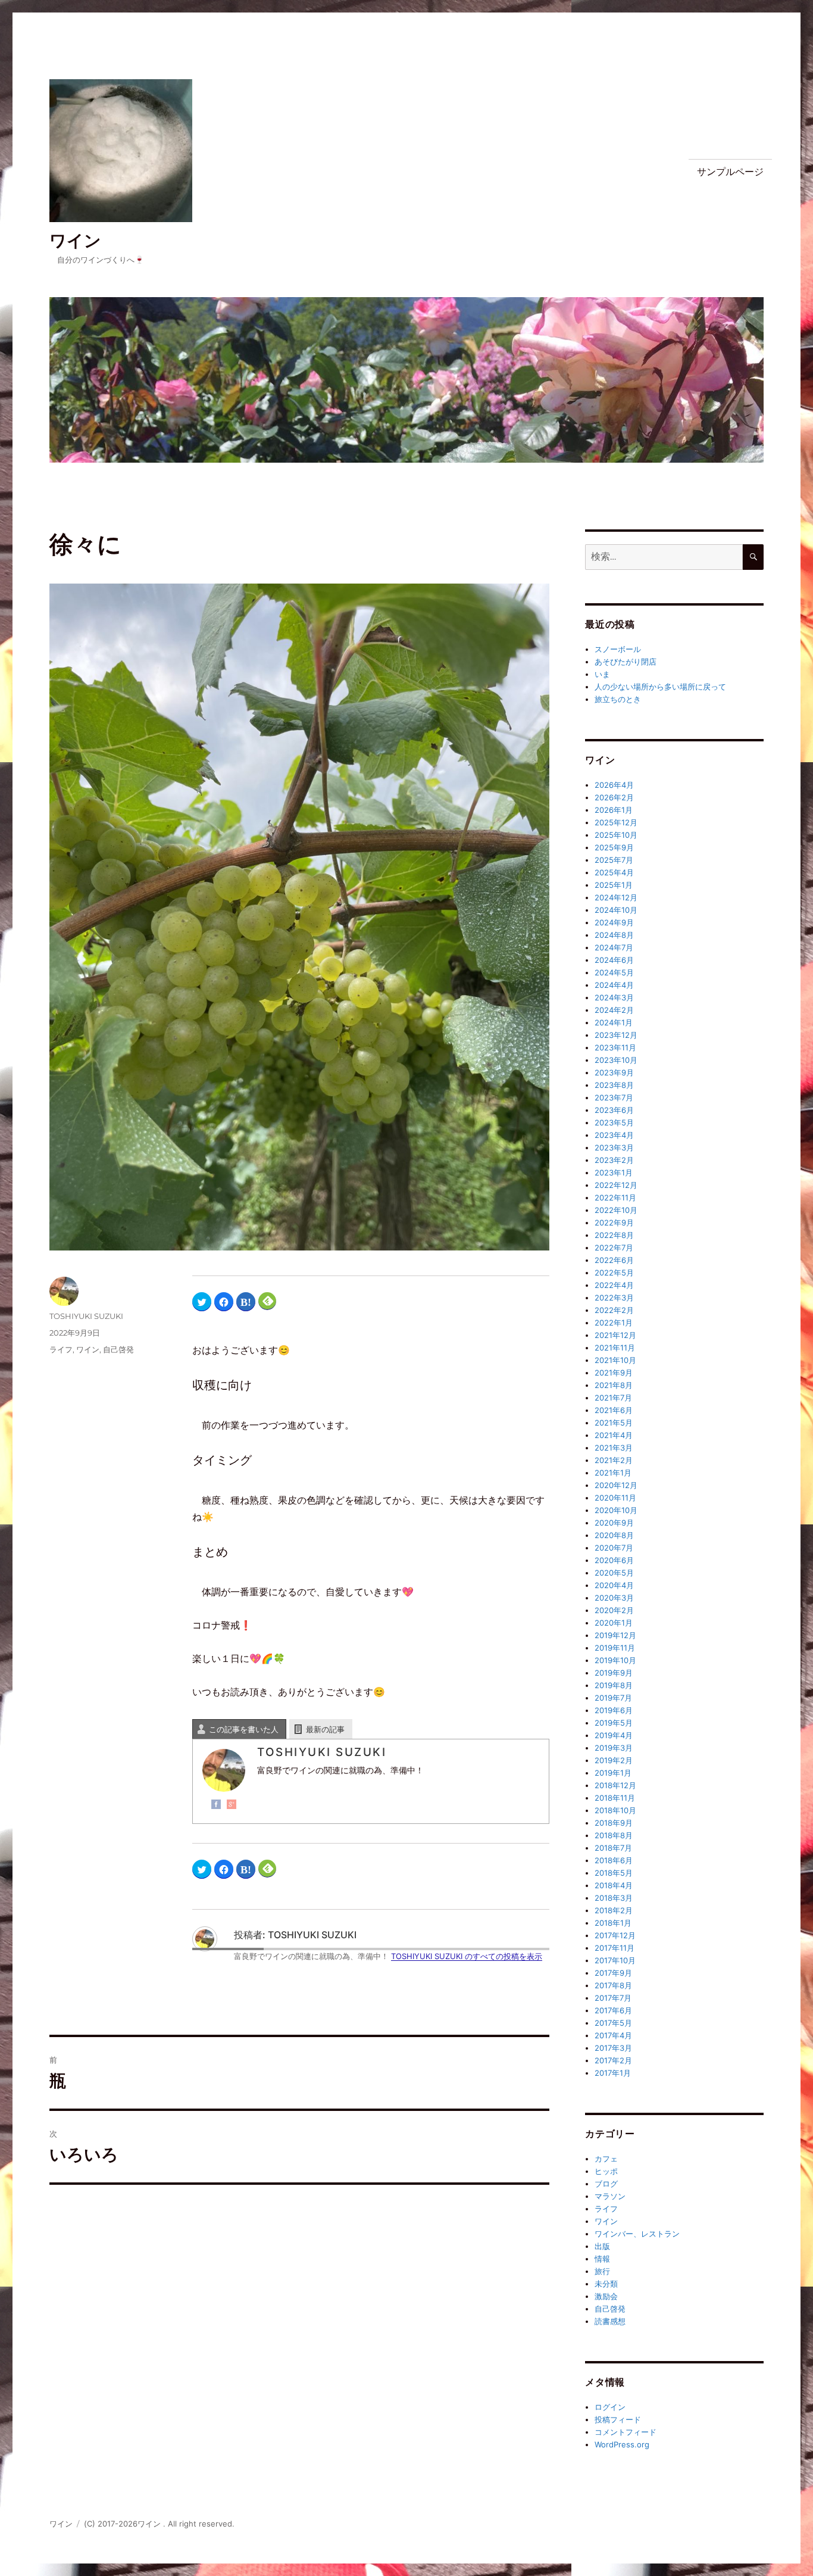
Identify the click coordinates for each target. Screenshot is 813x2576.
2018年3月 (614, 1898)
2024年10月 (616, 910)
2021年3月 (614, 1448)
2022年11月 (615, 1197)
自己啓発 (118, 1349)
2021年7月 (613, 1398)
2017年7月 (613, 1998)
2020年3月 (614, 1598)
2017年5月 (613, 2023)
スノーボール (618, 649)
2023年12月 (616, 1035)
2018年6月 (614, 1860)
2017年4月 (613, 2035)
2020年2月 (614, 1610)
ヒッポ (606, 2171)
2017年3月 (613, 2048)
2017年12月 (615, 1935)
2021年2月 (614, 1460)
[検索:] (664, 557)
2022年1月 (614, 1323)
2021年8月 (614, 1385)
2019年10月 (615, 1660)
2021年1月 (613, 1473)
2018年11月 (615, 1798)
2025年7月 (614, 860)
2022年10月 (616, 1210)
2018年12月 (615, 1785)
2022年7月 (614, 1248)
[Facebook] (216, 1804)
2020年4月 (614, 1585)
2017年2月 (613, 2060)
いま (602, 674)
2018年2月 (614, 1910)
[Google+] (232, 1804)
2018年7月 (613, 1848)
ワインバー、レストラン (637, 2234)
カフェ (606, 2159)
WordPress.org (622, 2444)
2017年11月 (615, 1948)
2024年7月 (614, 947)
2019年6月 (614, 1710)
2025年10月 (616, 835)
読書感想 (610, 2321)
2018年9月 (614, 1823)
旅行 (602, 2271)
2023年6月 (614, 1110)
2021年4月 (614, 1435)
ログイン (610, 2407)
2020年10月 (616, 1510)
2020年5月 (614, 1573)
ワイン (75, 241)
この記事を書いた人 (244, 1729)
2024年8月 (614, 935)
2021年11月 (615, 1348)
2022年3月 (614, 1298)
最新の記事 (325, 1729)
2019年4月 (614, 1735)
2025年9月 (614, 847)
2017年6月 (613, 2010)
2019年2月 (614, 1760)
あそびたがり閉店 (626, 662)
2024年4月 (614, 985)
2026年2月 (614, 797)
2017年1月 (613, 2073)
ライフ (61, 1349)
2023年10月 (616, 1060)
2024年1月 (614, 1022)
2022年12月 (616, 1185)
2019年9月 (614, 1673)
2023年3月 (614, 1147)
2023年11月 (615, 1047)
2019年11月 (615, 1648)
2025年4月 (614, 872)
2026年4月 (614, 785)
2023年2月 (614, 1160)
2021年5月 (614, 1423)
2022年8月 (614, 1235)
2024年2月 (614, 1010)
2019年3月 (614, 1748)
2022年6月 (614, 1260)
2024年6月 (614, 960)
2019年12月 (615, 1635)
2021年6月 (614, 1410)
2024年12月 (616, 897)
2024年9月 (614, 922)
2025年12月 (616, 822)
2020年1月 (614, 1623)
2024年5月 (614, 972)
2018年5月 (614, 1873)
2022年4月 (614, 1285)
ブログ (606, 2184)
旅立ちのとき (618, 699)
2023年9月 (614, 1072)
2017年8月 (613, 1985)
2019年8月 (614, 1685)
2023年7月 (614, 1097)
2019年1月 (613, 1773)
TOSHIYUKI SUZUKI (86, 1316)
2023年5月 (614, 1122)
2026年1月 (614, 810)
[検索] (753, 557)
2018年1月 (613, 1923)
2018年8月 (614, 1835)
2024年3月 (614, 997)
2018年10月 (615, 1810)
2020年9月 (614, 1523)
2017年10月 (615, 1960)
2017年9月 (613, 1973)
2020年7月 (614, 1548)
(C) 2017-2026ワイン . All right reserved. (159, 2524)
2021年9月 (614, 1373)
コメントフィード (626, 2432)
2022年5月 (614, 1273)
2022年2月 (614, 1310)
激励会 (606, 2296)
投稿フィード (618, 2419)
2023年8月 (614, 1085)
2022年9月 (614, 1222)
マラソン (610, 2196)
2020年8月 (614, 1535)
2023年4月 (614, 1135)
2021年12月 (615, 1335)
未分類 (606, 2284)
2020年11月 (615, 1498)
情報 (602, 2259)
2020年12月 (616, 1485)
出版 (602, 2246)
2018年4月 (614, 1885)
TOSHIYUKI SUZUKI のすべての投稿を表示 (467, 1956)
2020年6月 (614, 1560)
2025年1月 (614, 885)
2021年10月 (615, 1360)
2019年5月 (614, 1723)
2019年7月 (613, 1698)
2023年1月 (614, 1172)
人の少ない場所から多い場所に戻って (660, 687)
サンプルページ (730, 172)
